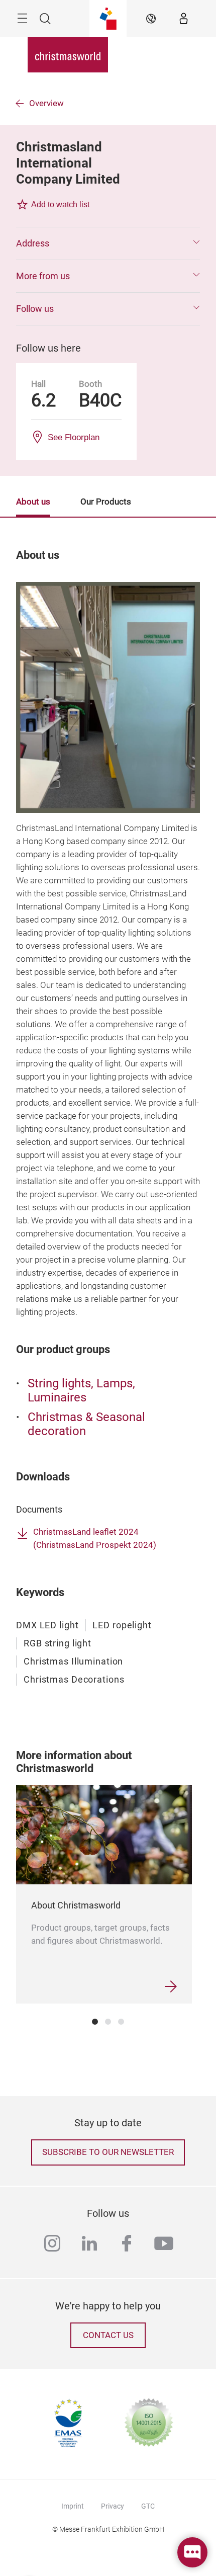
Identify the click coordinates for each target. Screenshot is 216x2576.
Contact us (108, 2335)
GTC (148, 2506)
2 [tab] (108, 2022)
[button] (108, 243)
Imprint (73, 2506)
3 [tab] (121, 2022)
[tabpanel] (104, 1894)
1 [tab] (95, 2022)
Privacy (113, 2506)
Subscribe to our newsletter (108, 2152)
